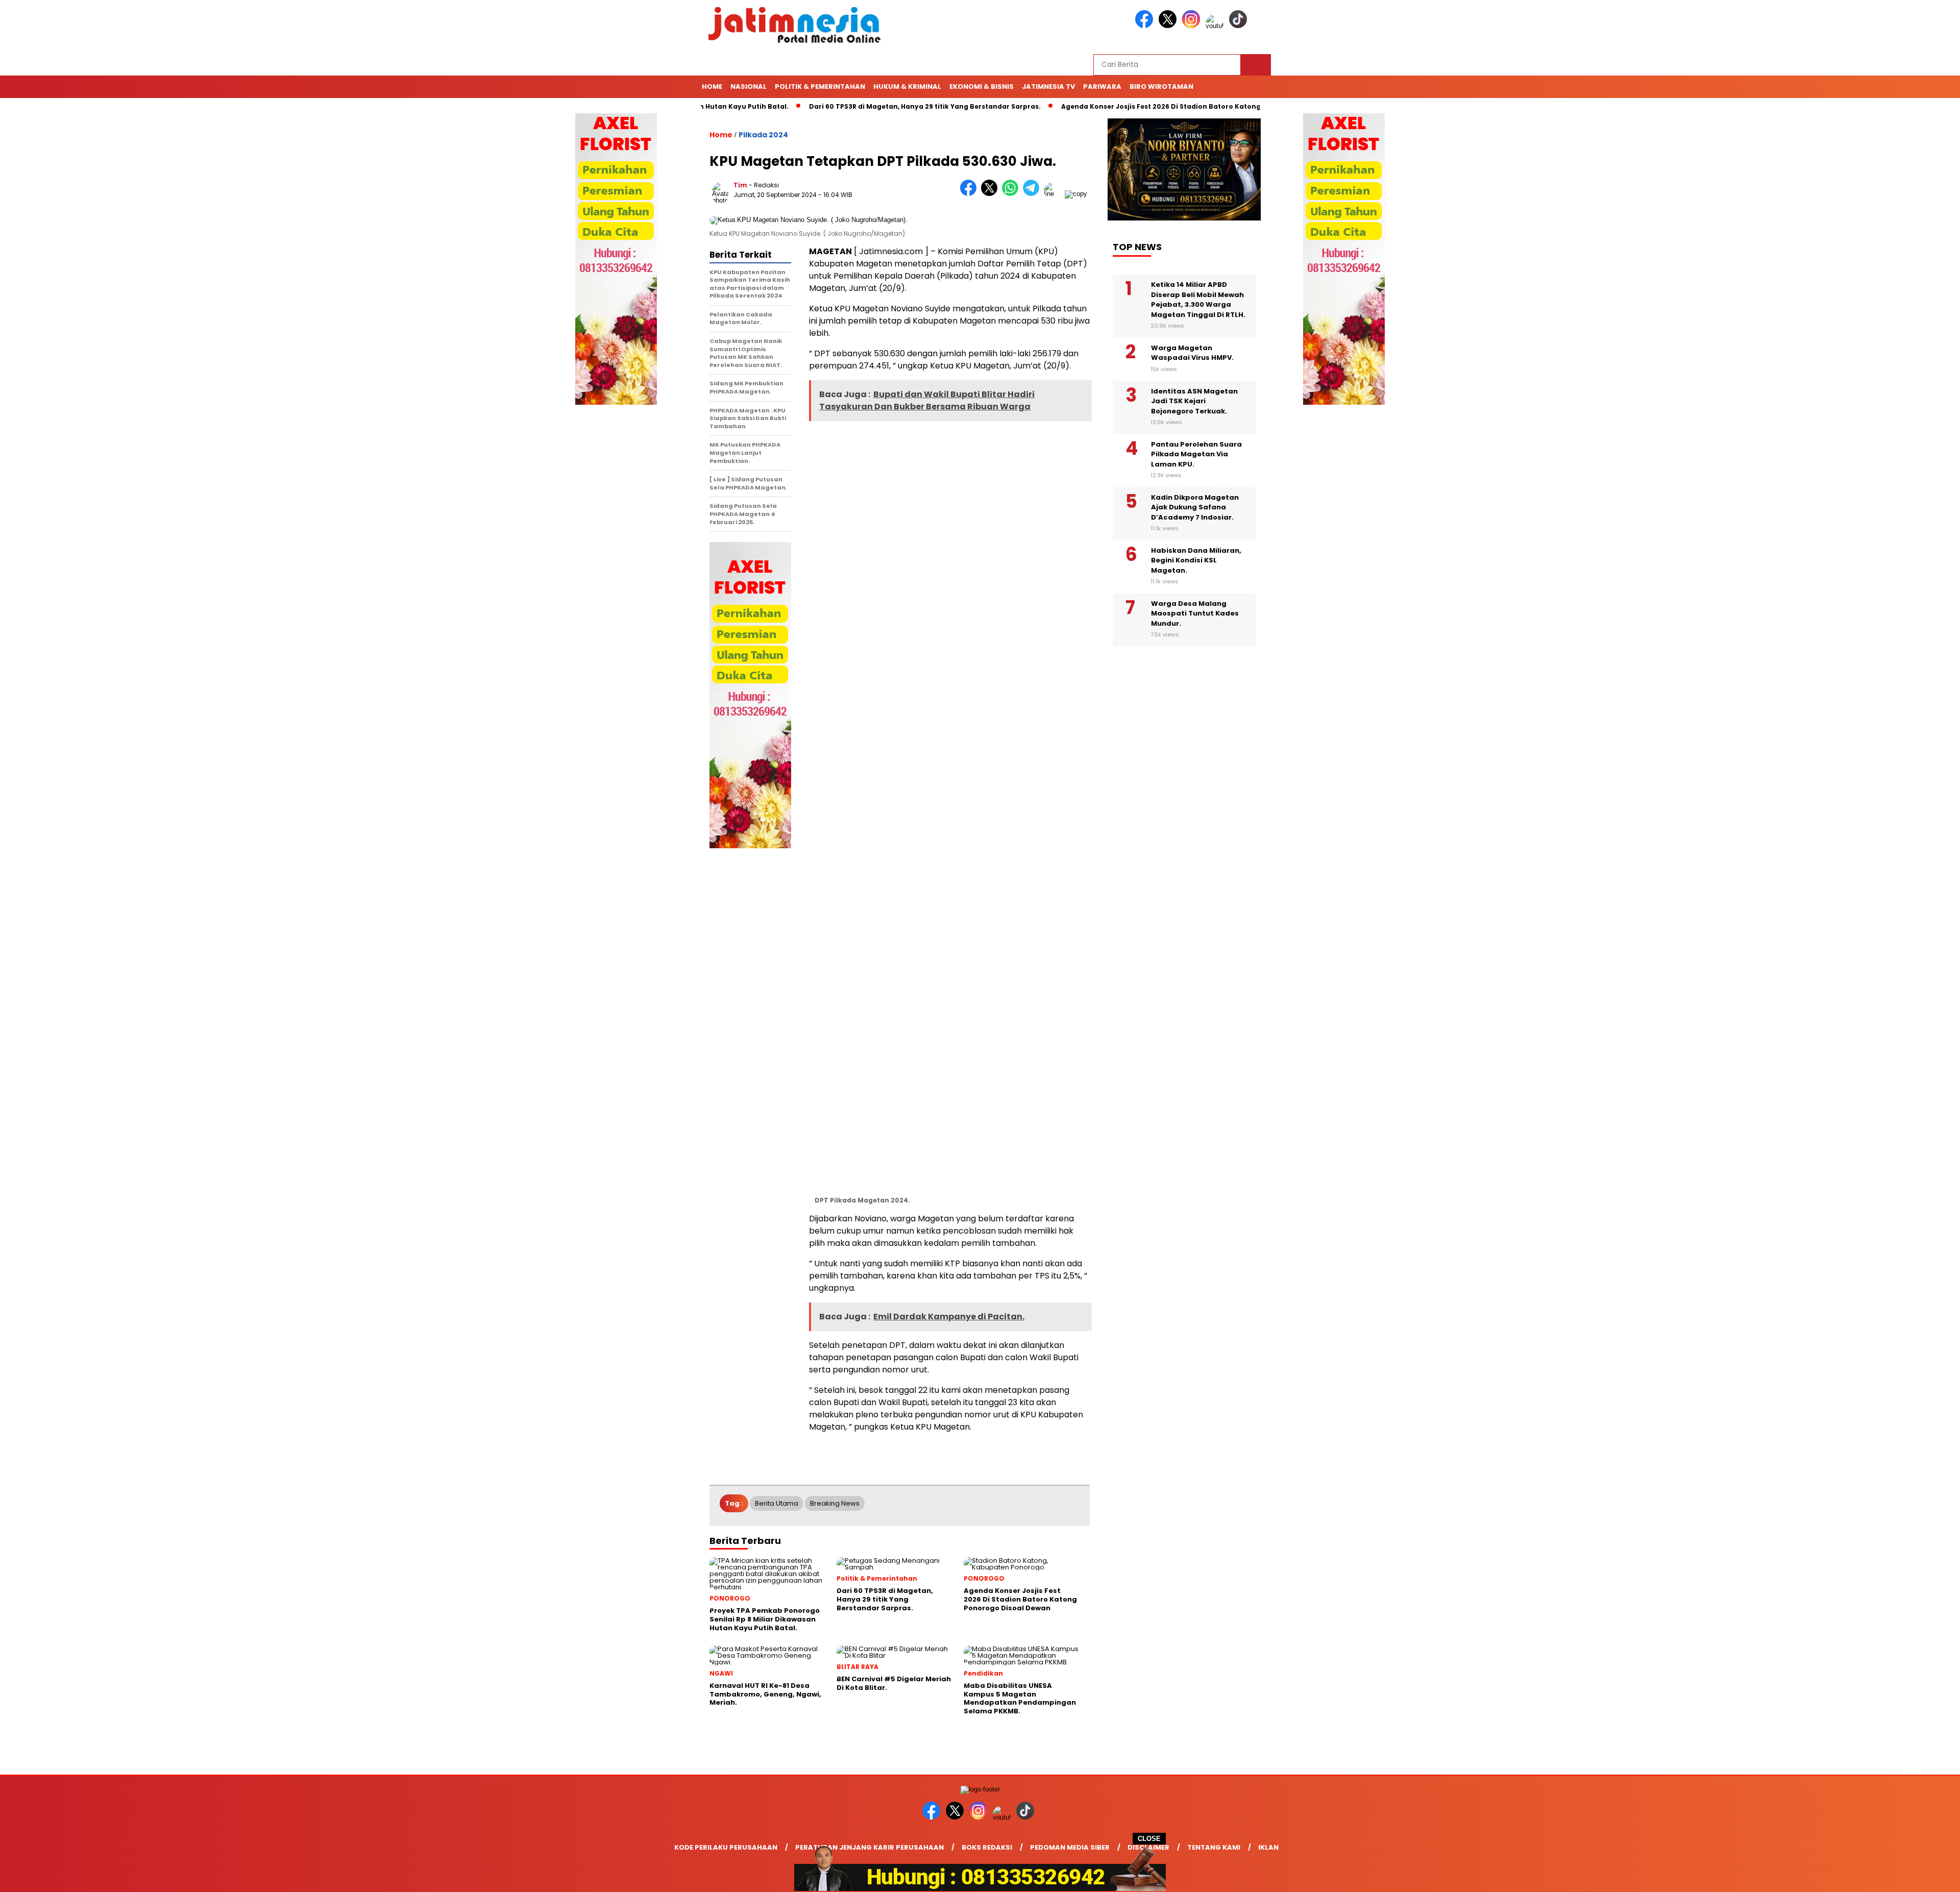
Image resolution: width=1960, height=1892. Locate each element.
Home (712, 87)
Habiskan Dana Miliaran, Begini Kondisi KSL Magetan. (1196, 560)
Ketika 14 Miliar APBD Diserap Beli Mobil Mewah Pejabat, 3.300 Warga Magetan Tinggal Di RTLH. (1198, 300)
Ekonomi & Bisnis (982, 87)
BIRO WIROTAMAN (1161, 87)
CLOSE (1149, 1839)
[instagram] (1193, 26)
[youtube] (1216, 26)
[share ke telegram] (1033, 194)
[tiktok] (1240, 26)
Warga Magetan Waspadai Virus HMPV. (1192, 353)
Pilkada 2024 (763, 135)
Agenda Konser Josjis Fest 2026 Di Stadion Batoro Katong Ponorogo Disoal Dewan (1135, 106)
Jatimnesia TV (1048, 87)
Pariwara (1102, 87)
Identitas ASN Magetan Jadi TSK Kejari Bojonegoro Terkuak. (1194, 401)
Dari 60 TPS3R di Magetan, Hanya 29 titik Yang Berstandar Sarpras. (856, 106)
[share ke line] (1054, 194)
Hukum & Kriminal (907, 87)
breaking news (835, 1503)
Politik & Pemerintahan (820, 87)
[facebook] (1146, 26)
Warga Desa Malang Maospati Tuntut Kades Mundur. (1195, 613)
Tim (740, 185)
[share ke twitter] (991, 194)
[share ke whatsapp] (1012, 194)
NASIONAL (749, 87)
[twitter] (1169, 26)
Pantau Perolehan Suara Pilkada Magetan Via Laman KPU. (1196, 454)
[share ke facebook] (971, 194)
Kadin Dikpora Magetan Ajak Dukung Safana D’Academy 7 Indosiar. (1195, 507)
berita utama (777, 1503)
